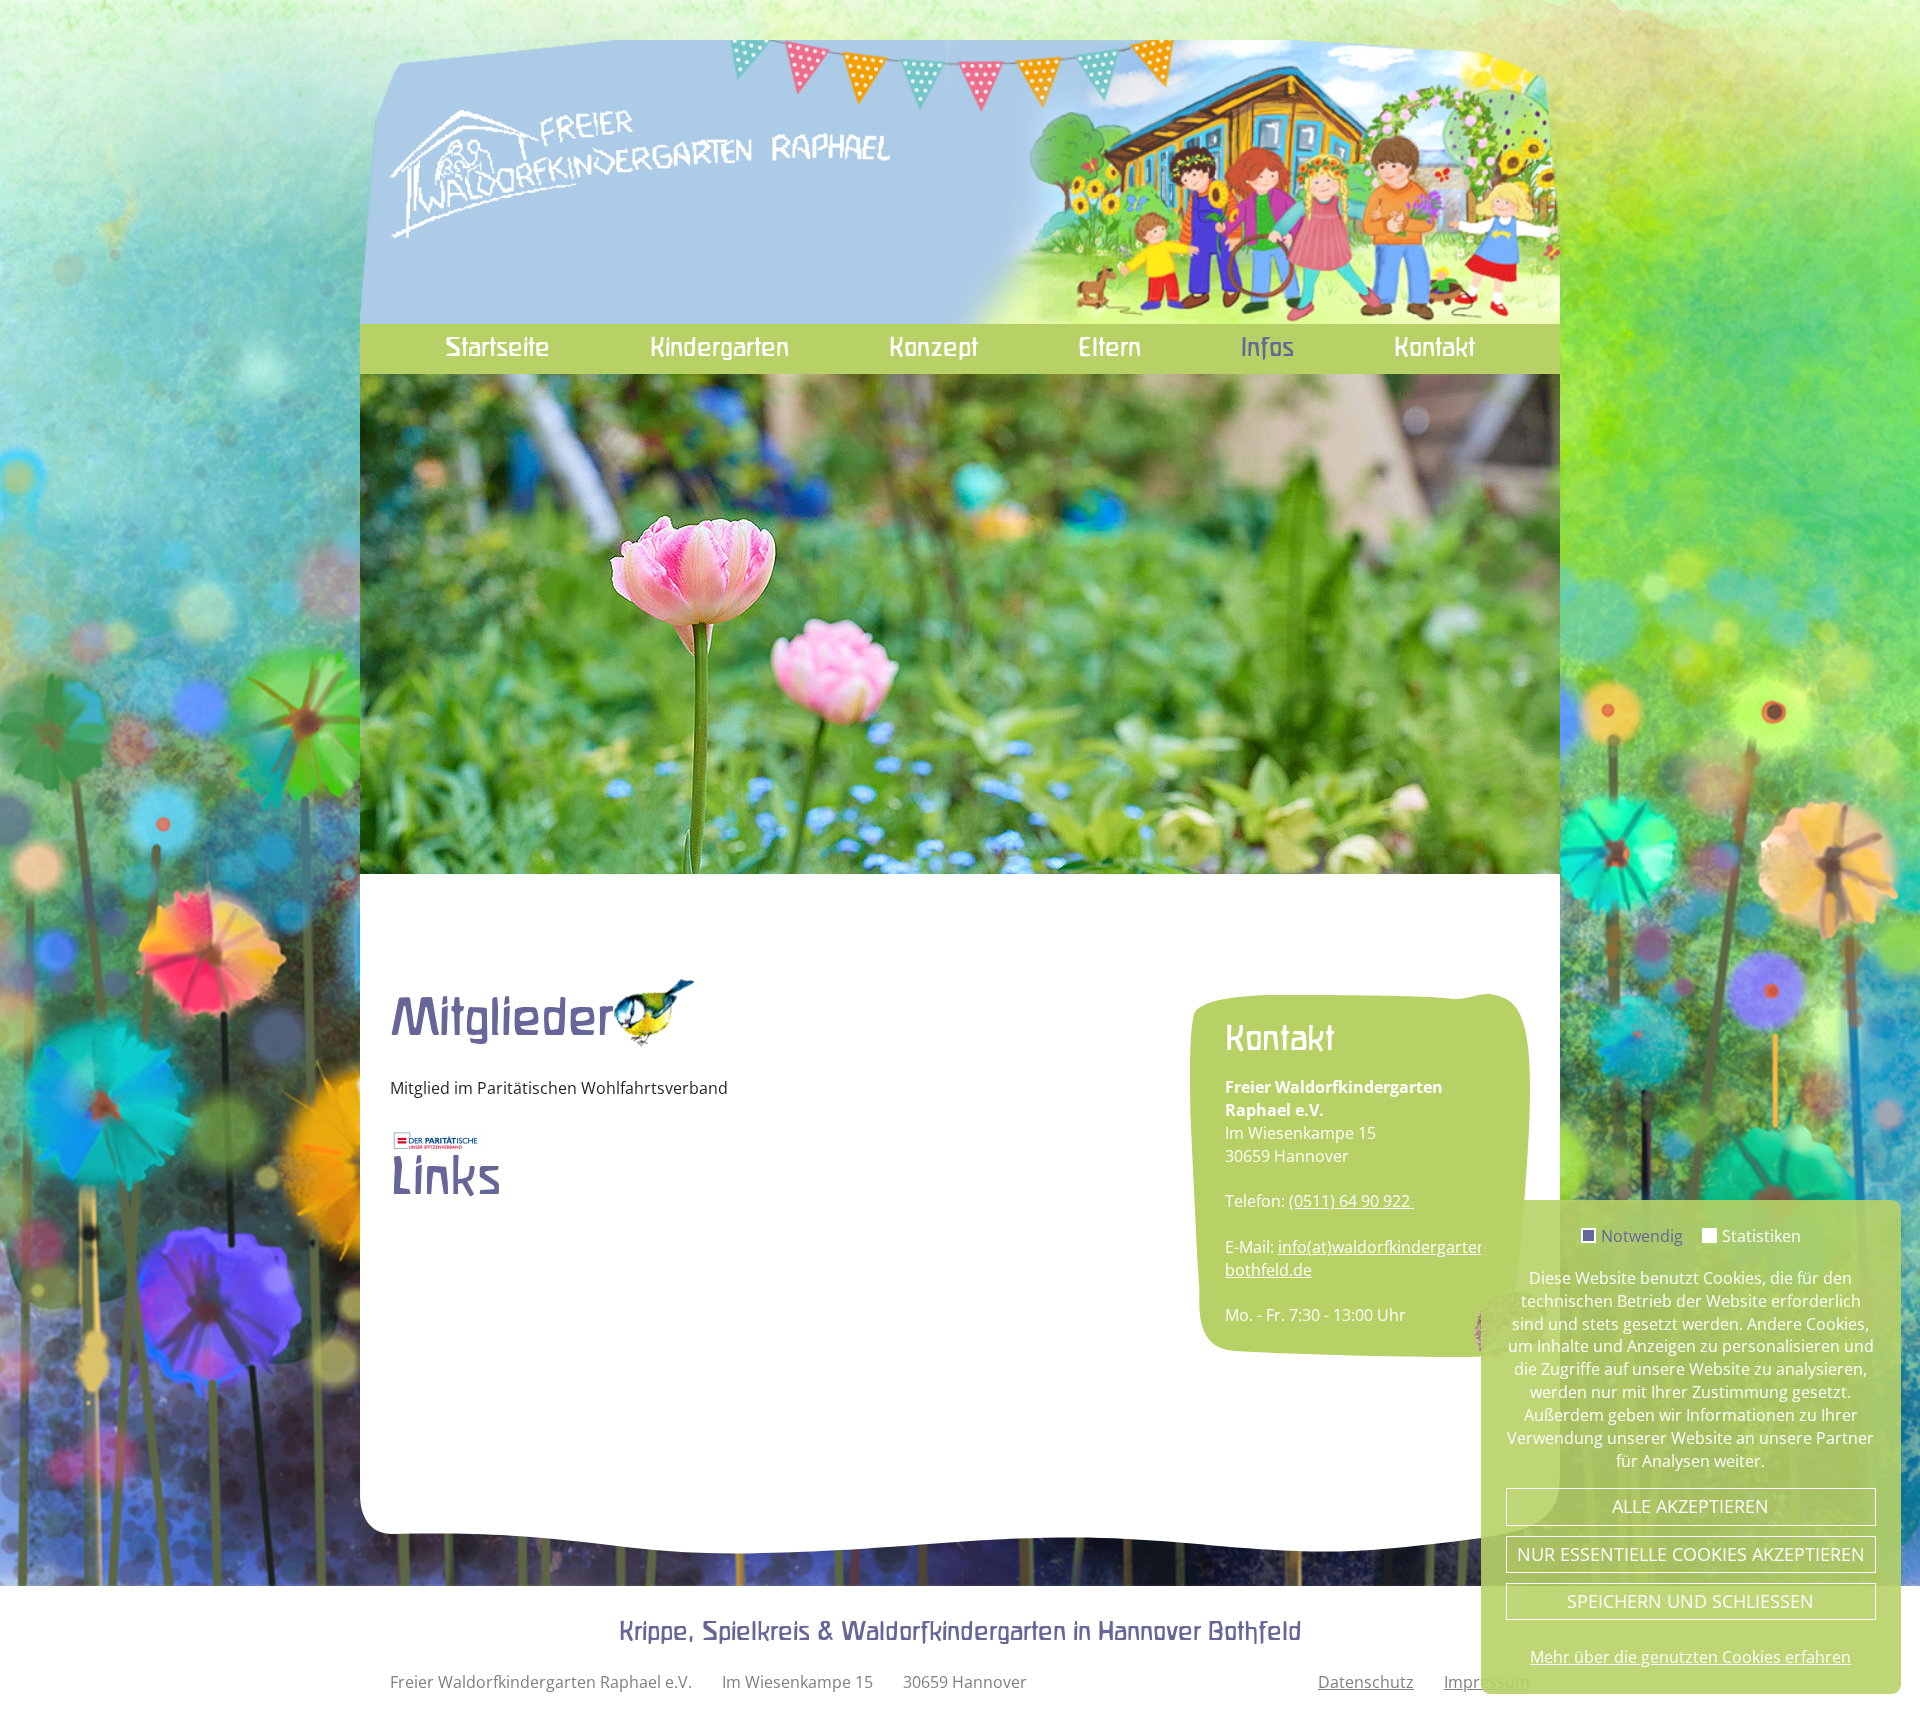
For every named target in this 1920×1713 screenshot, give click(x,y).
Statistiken (1761, 1237)
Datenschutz (1366, 1682)
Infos (1267, 349)
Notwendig (1642, 1237)
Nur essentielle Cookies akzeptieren (1691, 1554)
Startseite (497, 349)
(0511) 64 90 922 (1351, 1201)
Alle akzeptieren (1690, 1506)
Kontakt (1434, 349)
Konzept (933, 349)
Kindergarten (719, 349)
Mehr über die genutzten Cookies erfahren (1690, 1657)
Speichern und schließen (1690, 1601)
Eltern (1109, 349)
